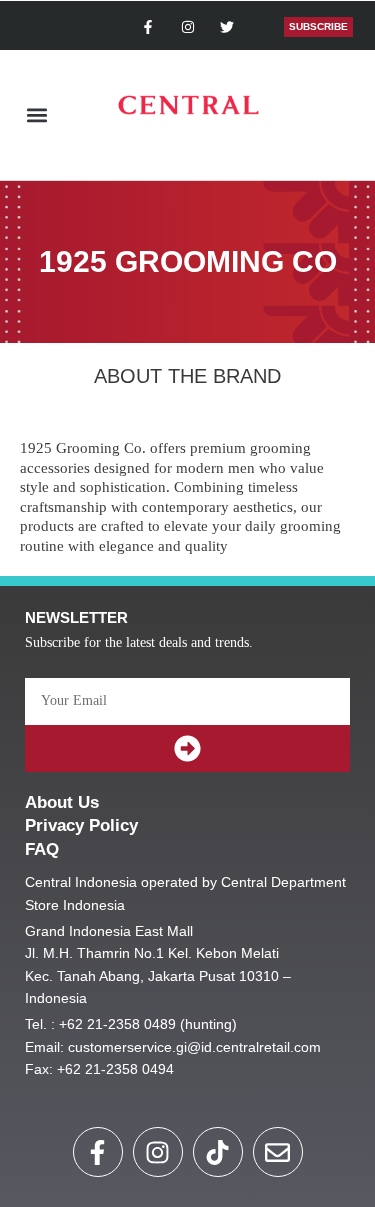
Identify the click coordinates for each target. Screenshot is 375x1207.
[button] (36, 115)
